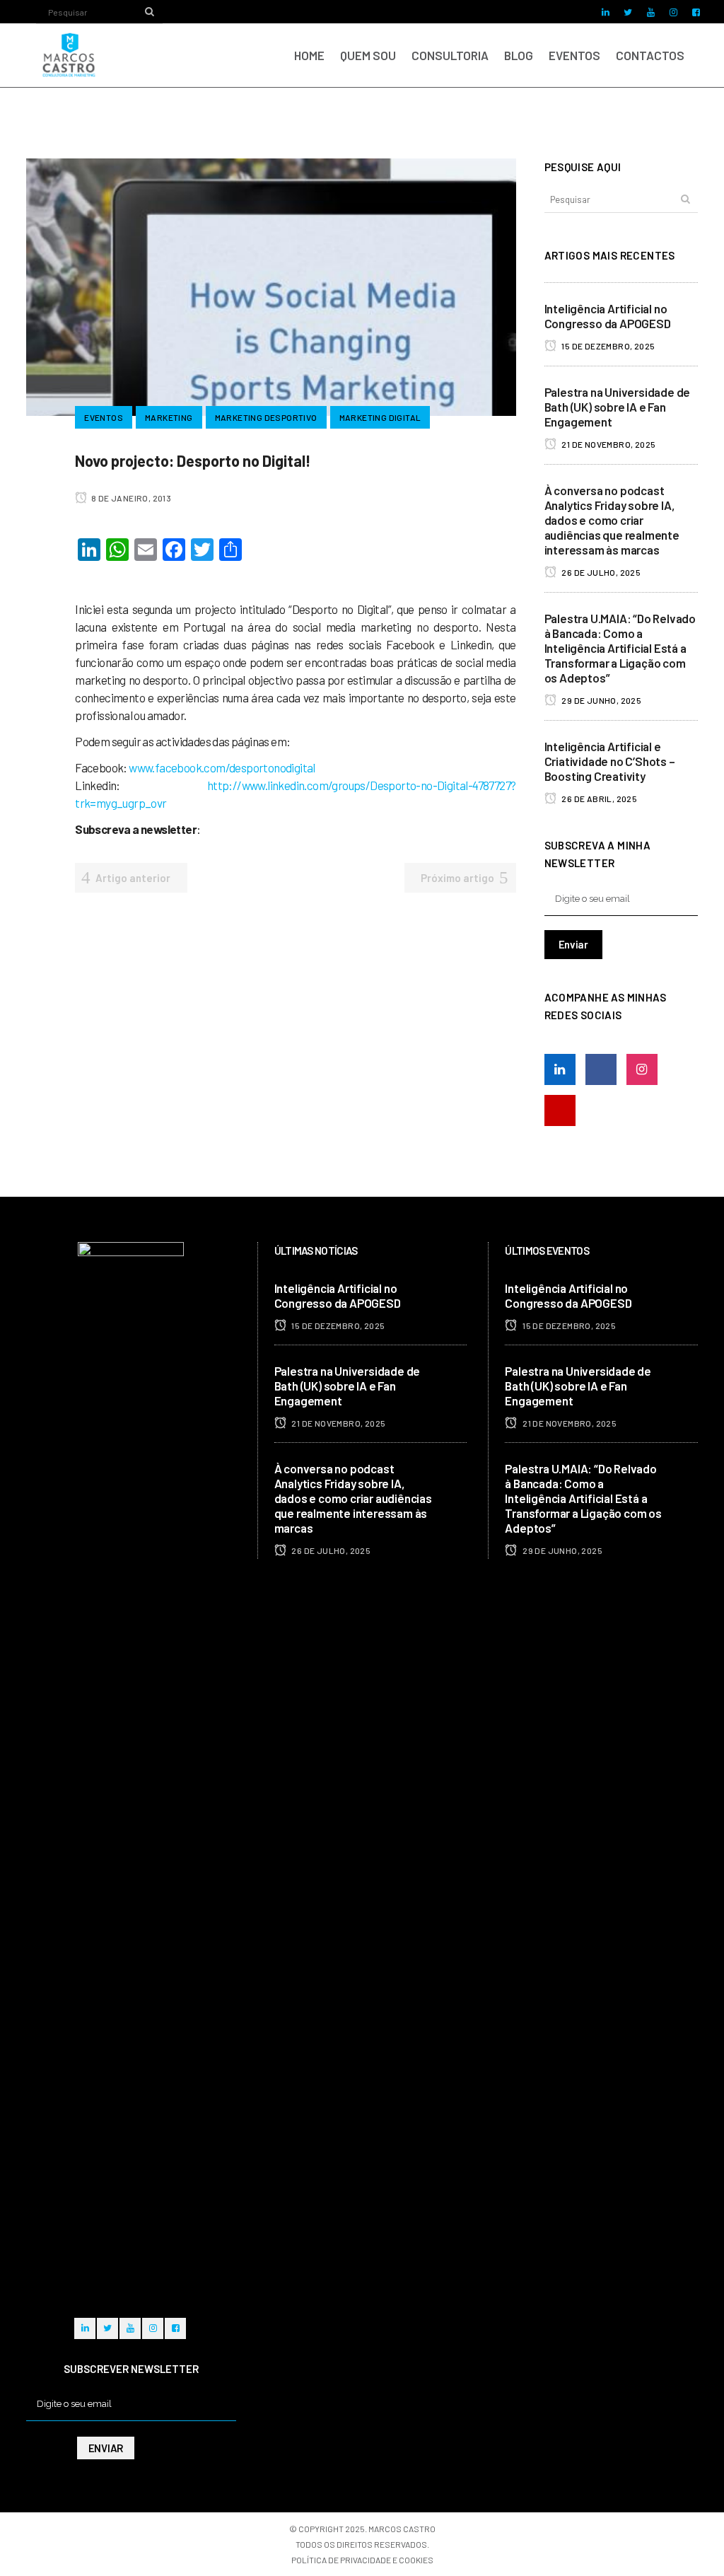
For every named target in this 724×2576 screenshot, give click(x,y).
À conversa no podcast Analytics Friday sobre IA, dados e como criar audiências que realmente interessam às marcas (612, 520)
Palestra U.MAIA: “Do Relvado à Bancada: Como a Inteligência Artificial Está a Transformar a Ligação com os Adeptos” (620, 648)
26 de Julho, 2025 (600, 572)
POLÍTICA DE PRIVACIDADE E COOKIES (362, 2560)
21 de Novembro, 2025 (608, 444)
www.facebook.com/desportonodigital (222, 767)
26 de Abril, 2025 (599, 799)
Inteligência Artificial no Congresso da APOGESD (608, 316)
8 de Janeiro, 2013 (130, 498)
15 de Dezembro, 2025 (607, 346)
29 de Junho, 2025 (601, 700)
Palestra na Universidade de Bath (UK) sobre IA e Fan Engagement (618, 407)
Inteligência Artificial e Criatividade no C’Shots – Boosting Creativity (610, 761)
